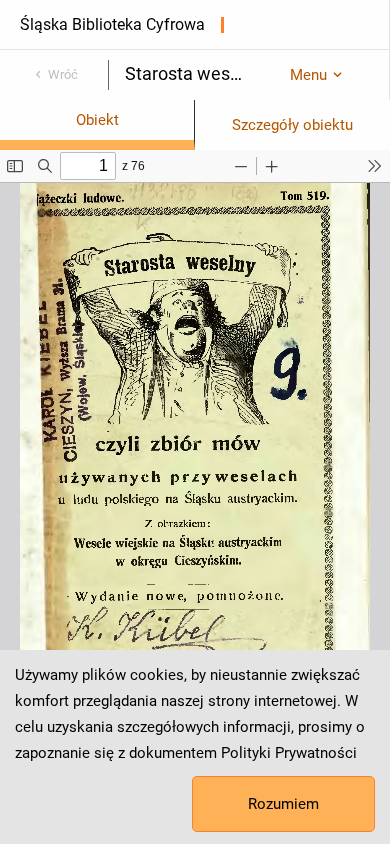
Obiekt (97, 120)
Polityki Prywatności (289, 753)
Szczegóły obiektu (292, 125)
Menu (308, 75)
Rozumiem (283, 804)
